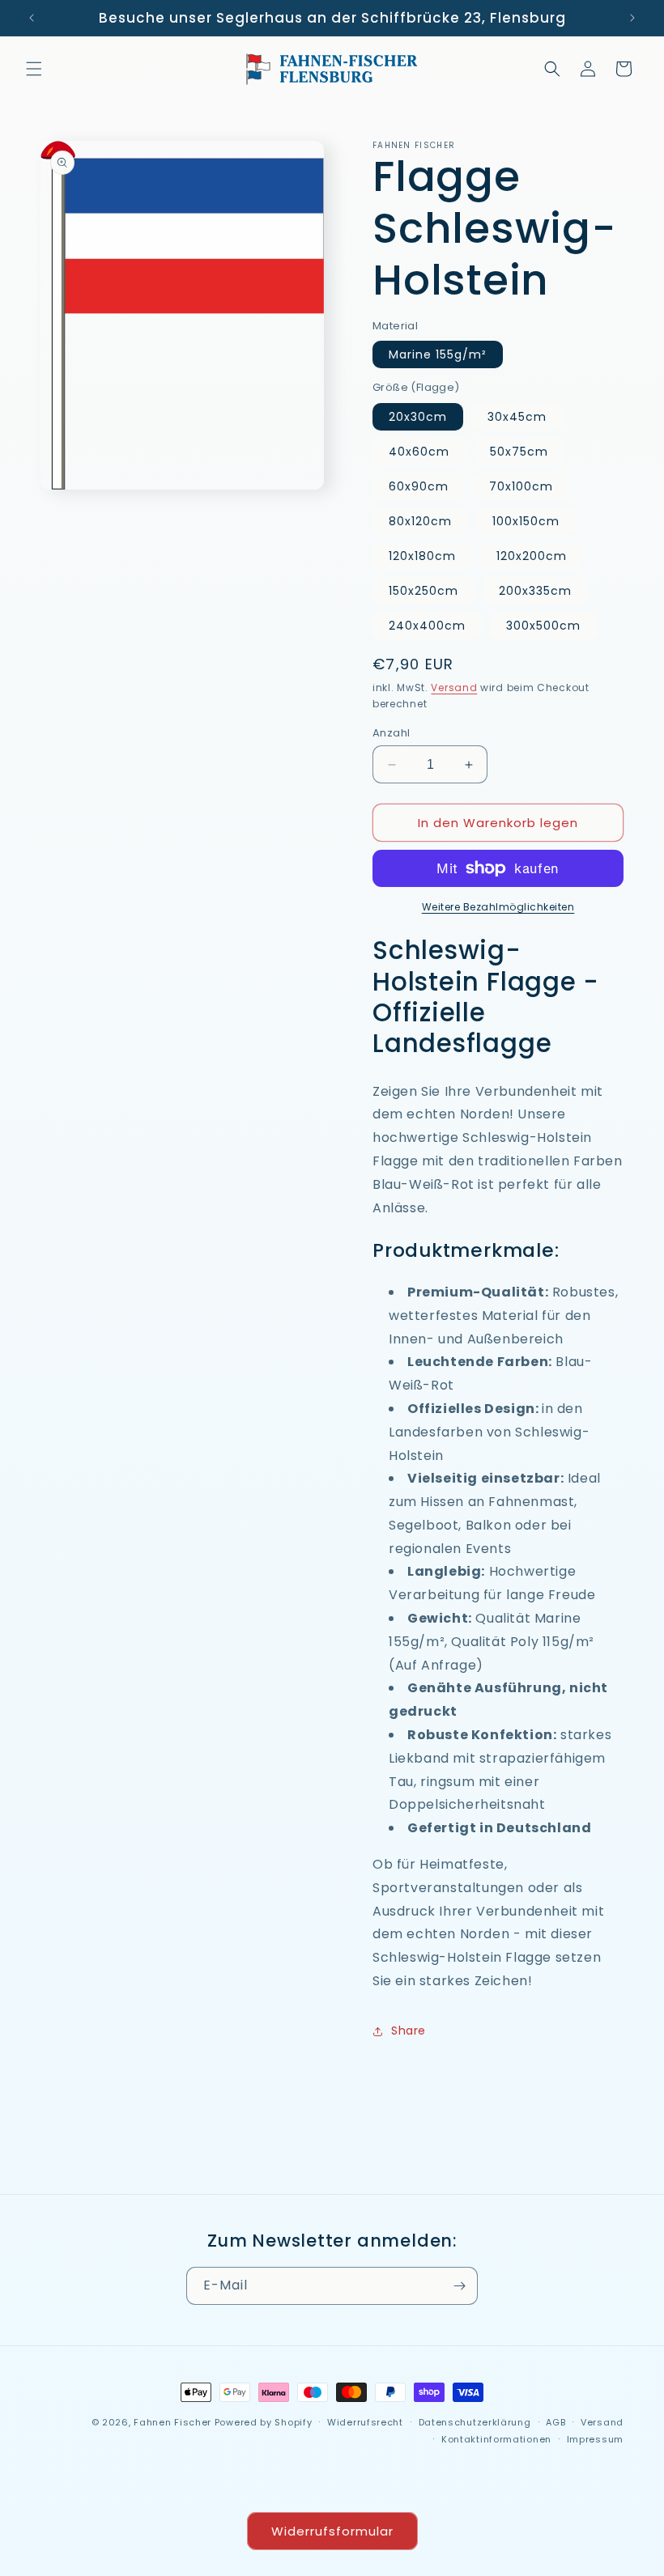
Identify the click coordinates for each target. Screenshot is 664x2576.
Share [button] (409, 2031)
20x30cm (418, 417)
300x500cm (543, 626)
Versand (454, 687)
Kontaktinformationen (496, 2439)
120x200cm (532, 556)
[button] (34, 69)
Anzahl (391, 733)
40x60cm (419, 452)
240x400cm (427, 626)
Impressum (595, 2439)
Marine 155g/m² (438, 354)
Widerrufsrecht (365, 2422)
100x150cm (526, 521)
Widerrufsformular (332, 2531)
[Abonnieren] (459, 2286)
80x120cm (420, 521)
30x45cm (517, 417)
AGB (555, 2422)
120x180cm (422, 556)
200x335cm (535, 591)
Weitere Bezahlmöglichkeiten (498, 907)
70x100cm (521, 486)
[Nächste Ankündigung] (632, 18)
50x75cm (519, 452)
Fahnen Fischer (172, 2422)
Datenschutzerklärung (475, 2422)
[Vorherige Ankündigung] (32, 18)
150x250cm (424, 591)
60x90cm (419, 486)
